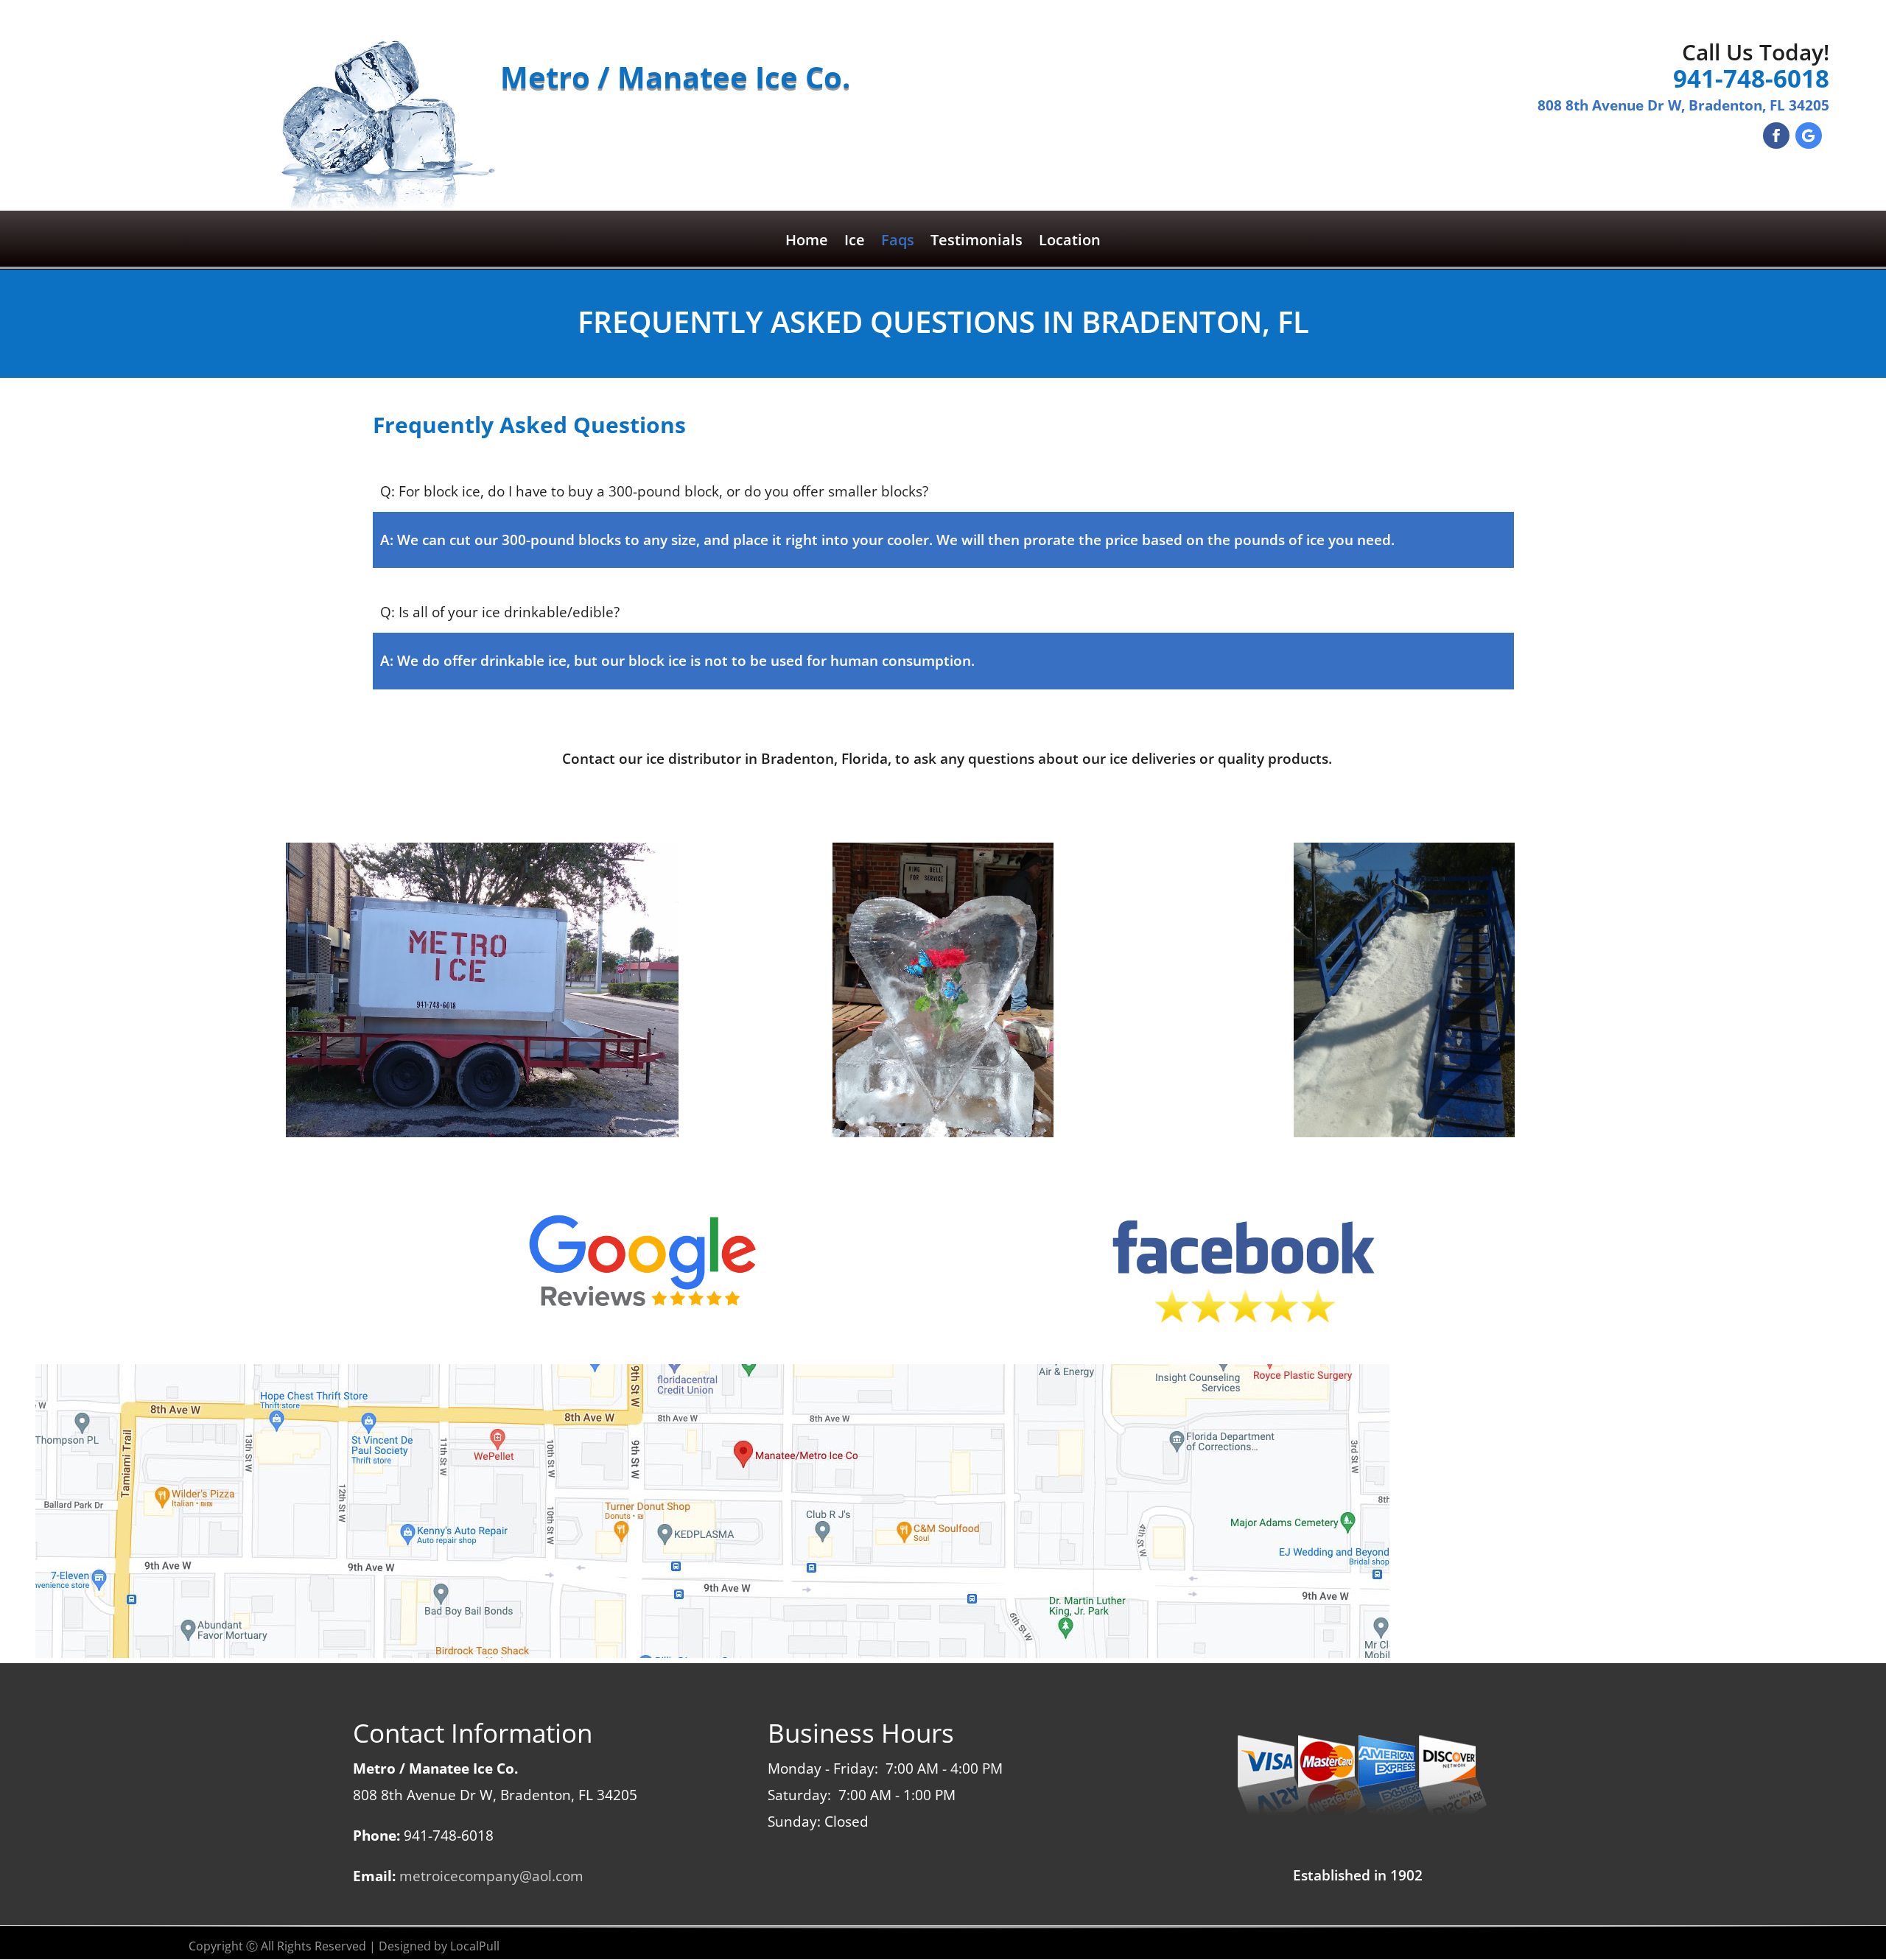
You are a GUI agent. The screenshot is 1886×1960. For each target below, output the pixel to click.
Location (1070, 242)
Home (807, 242)
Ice (855, 242)
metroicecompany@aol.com (491, 1876)
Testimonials (977, 242)
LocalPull (475, 1946)
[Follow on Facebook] (1776, 136)
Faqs (898, 242)
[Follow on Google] (1809, 136)
